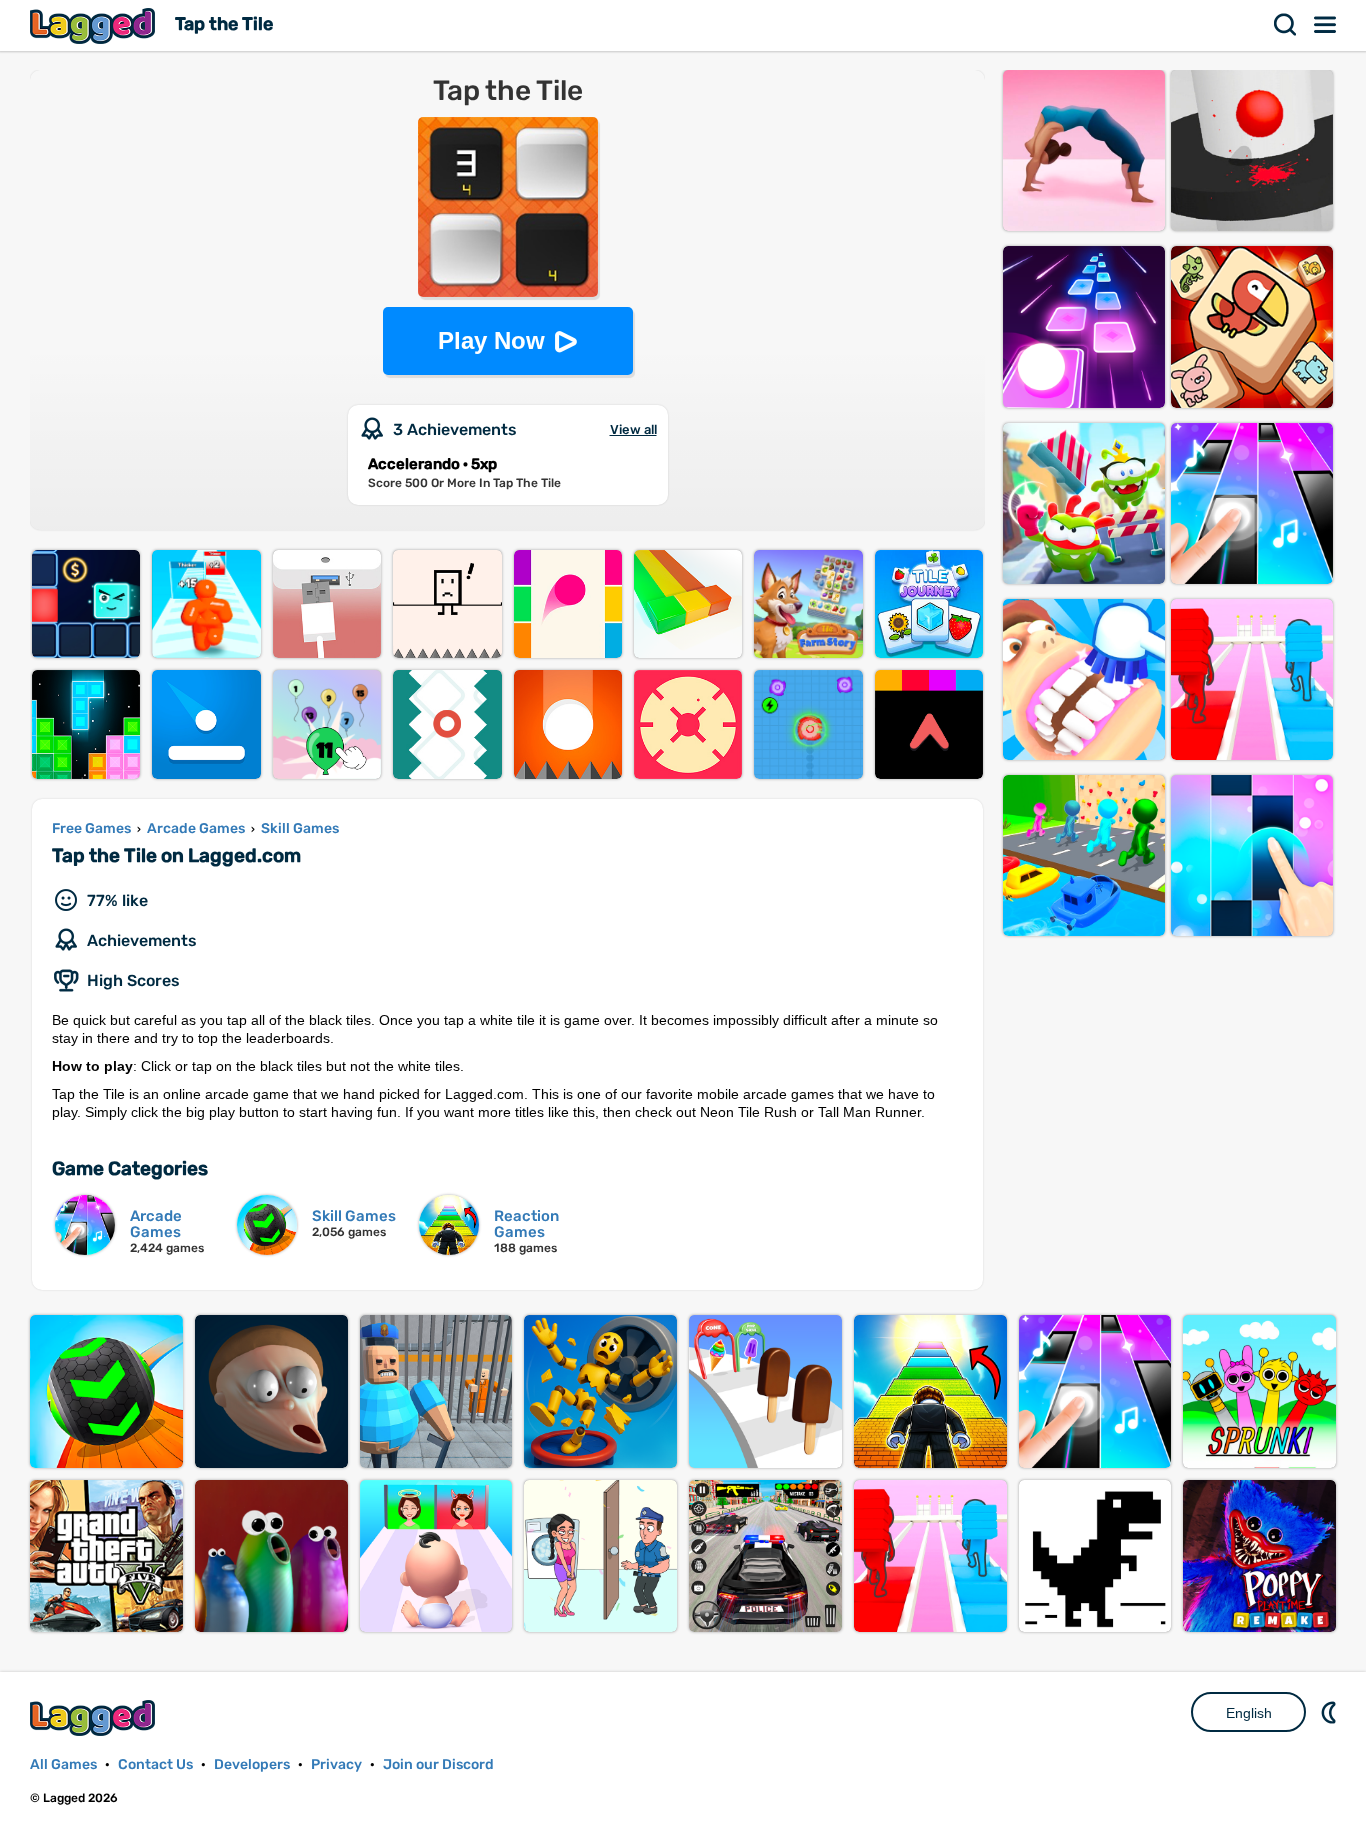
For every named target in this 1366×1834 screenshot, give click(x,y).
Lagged (95, 25)
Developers (252, 1764)
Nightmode (1331, 1712)
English (1249, 1713)
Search (1286, 25)
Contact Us (155, 1764)
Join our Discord (438, 1764)
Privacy (336, 1764)
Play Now (491, 340)
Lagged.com (95, 1717)
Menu (1326, 25)
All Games (63, 1764)
